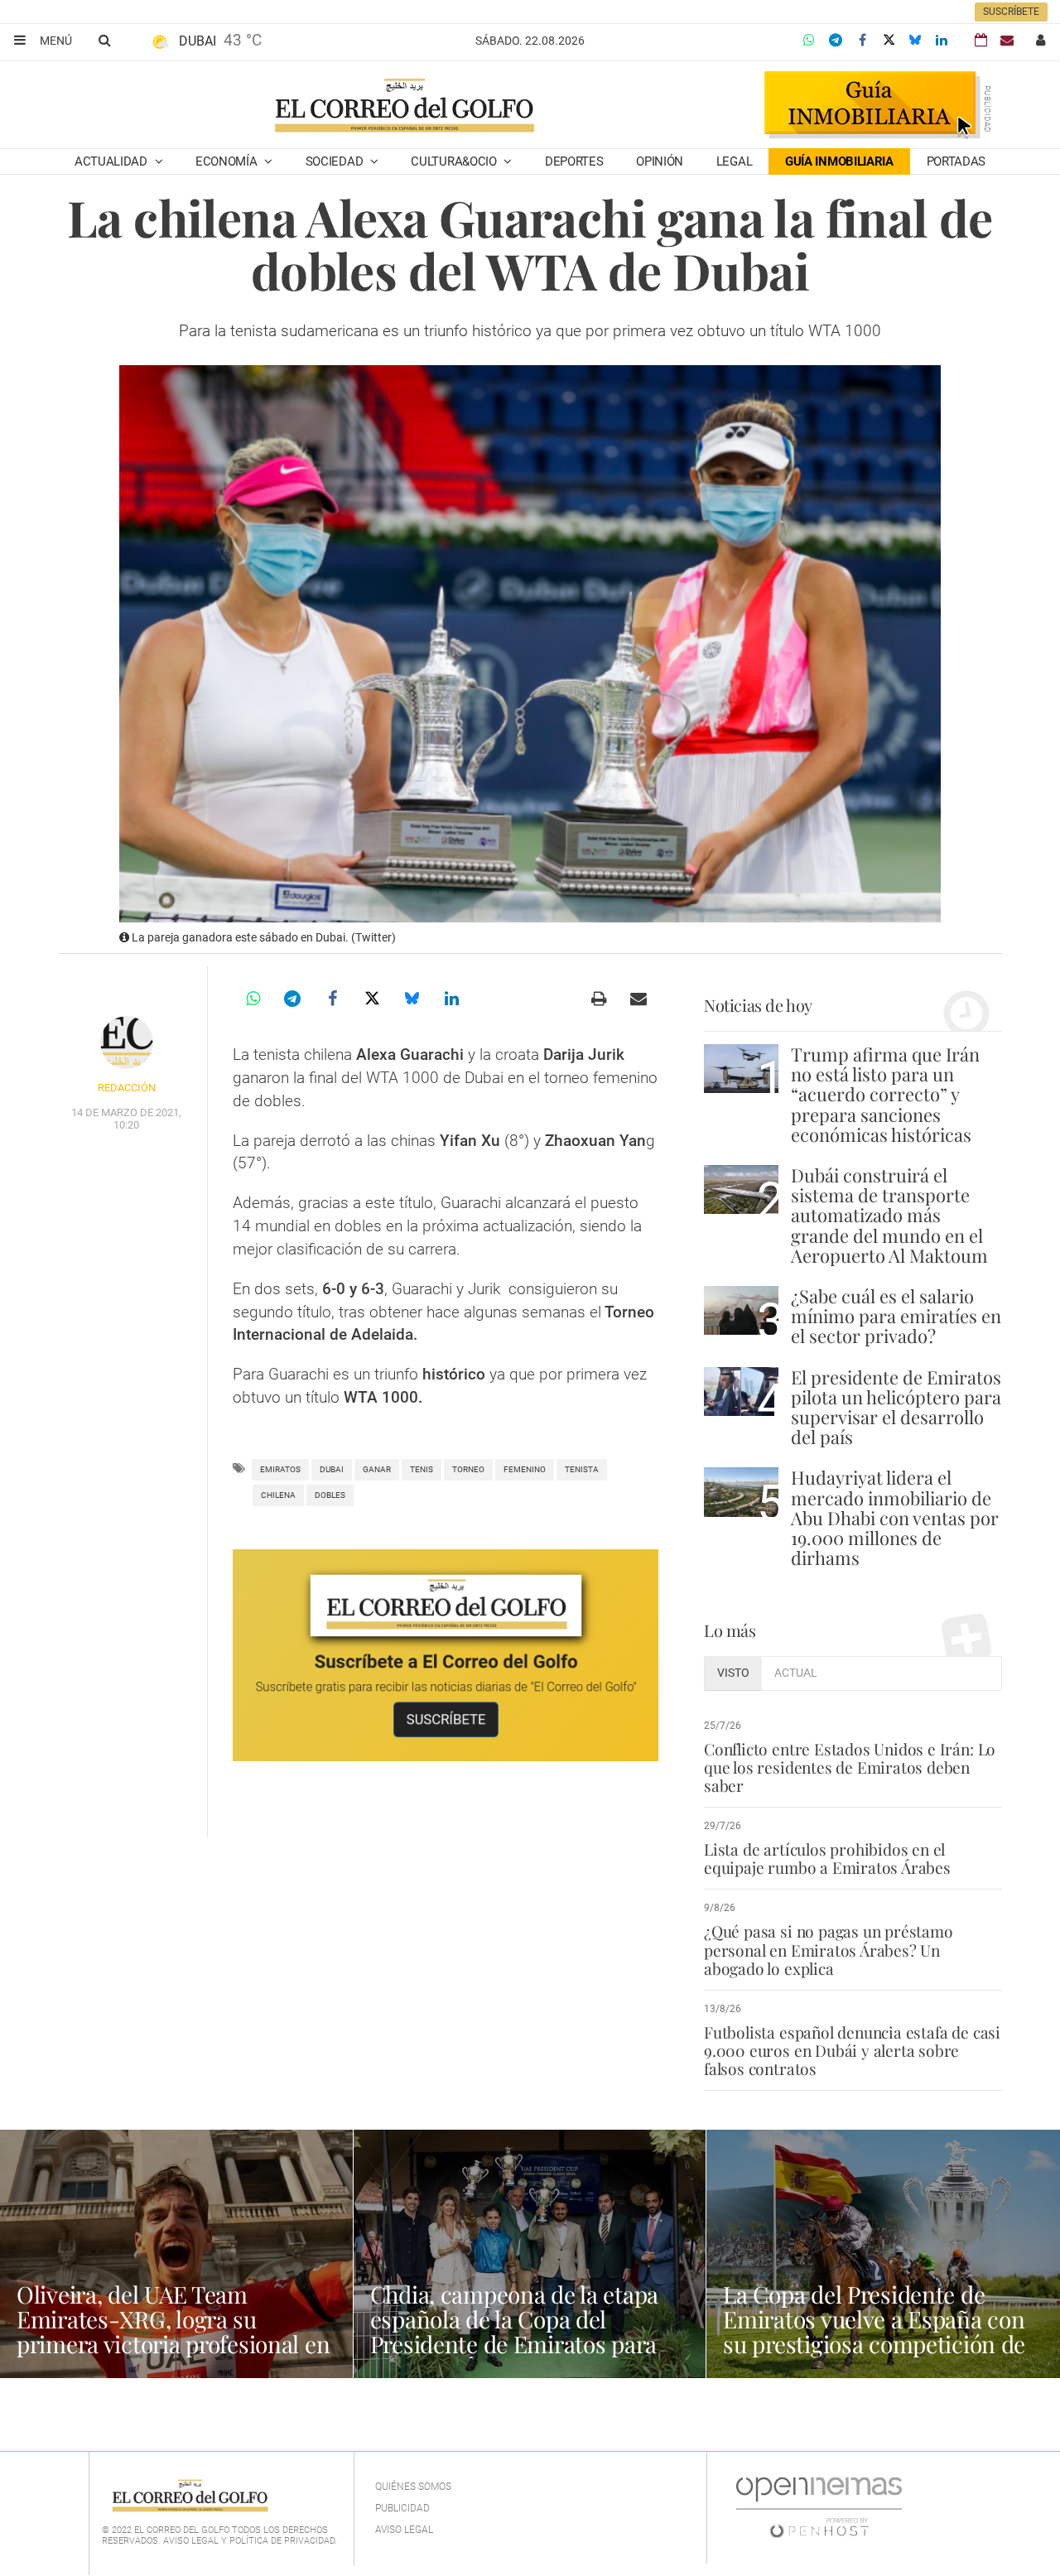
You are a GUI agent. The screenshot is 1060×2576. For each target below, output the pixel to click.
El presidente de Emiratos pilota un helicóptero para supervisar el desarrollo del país (896, 1407)
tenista (582, 1469)
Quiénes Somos (413, 2487)
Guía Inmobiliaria (839, 161)
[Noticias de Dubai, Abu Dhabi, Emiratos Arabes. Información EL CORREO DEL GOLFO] (404, 107)
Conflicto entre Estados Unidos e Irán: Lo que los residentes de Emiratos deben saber (850, 1767)
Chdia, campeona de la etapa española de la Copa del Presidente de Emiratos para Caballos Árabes (514, 2331)
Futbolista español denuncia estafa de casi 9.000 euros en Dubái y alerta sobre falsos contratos (852, 2050)
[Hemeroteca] (981, 40)
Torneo (468, 1469)
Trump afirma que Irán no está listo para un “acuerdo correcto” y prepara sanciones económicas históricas (885, 1094)
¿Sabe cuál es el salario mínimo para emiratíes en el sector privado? (896, 1316)
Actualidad (113, 161)
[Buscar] (104, 40)
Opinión (660, 161)
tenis (422, 1469)
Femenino (525, 1469)
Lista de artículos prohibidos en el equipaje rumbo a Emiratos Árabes (827, 1858)
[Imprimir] (599, 999)
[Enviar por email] (638, 999)
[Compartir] (809, 41)
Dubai (332, 1469)
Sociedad (336, 161)
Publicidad (402, 2508)
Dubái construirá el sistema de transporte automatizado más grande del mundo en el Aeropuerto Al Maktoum (889, 1215)
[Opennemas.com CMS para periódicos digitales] (819, 2507)
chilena (278, 1495)
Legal (735, 161)
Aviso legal (404, 2530)
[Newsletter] (1007, 40)
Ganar (377, 1469)
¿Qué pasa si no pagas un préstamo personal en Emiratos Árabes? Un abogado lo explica (829, 1949)
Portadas (956, 161)
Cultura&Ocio (455, 161)
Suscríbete (1011, 12)
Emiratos (280, 1469)
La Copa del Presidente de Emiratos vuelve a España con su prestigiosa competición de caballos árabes (874, 2331)
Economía (228, 161)
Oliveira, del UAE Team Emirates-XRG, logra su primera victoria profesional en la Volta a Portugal (173, 2331)
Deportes (574, 161)
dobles (330, 1495)
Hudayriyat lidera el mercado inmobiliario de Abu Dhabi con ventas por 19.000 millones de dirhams (895, 1517)
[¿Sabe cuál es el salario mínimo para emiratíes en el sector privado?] (741, 1310)
